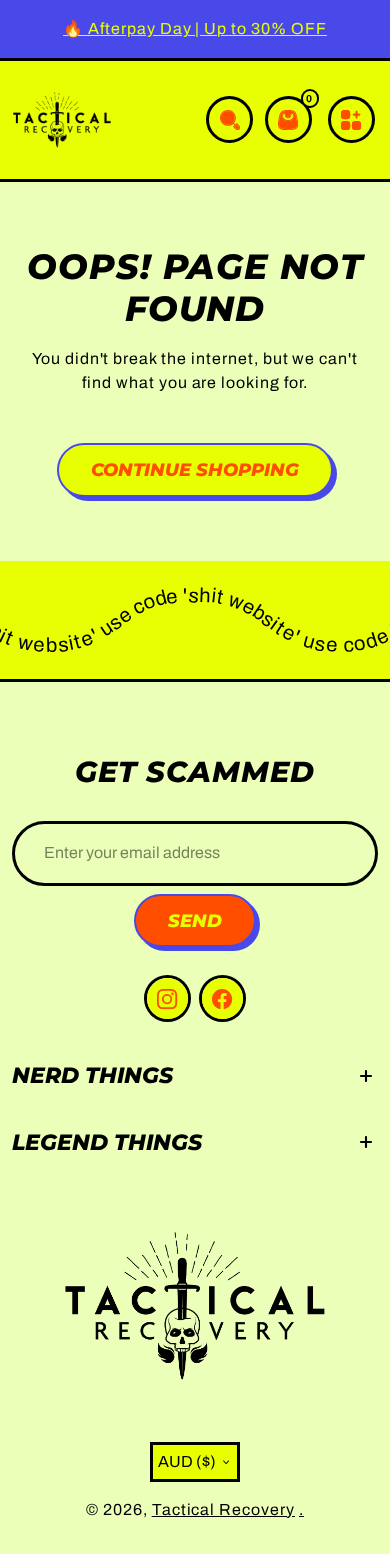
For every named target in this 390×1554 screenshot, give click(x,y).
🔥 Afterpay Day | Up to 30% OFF (195, 28)
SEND (195, 920)
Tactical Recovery (223, 1509)
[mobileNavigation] (351, 119)
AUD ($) (187, 1461)
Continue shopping (195, 469)
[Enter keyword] (229, 119)
